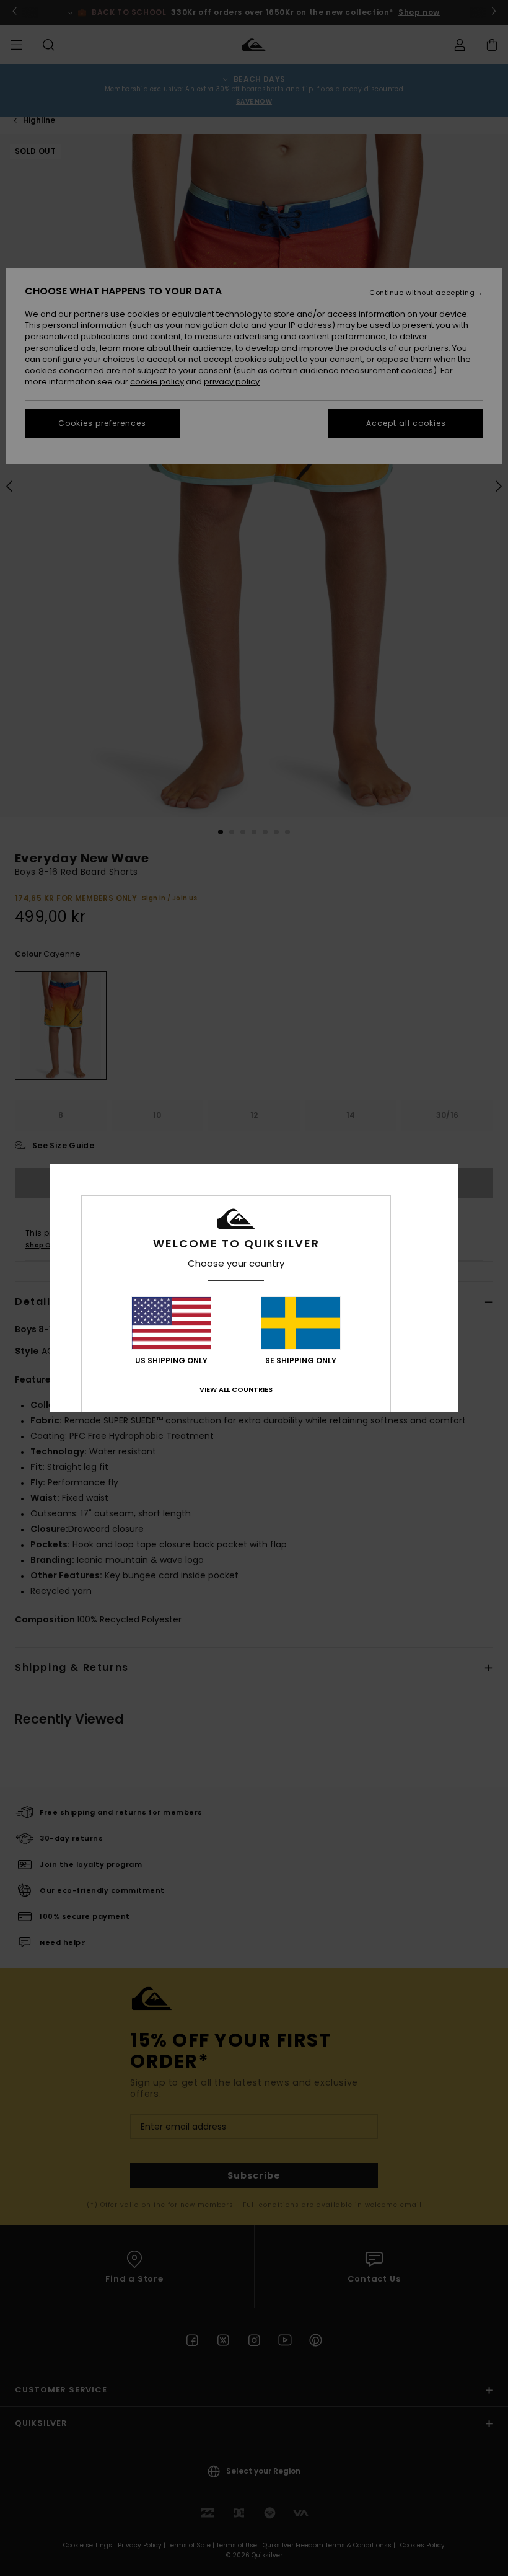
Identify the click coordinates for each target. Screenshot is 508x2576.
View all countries (236, 1389)
